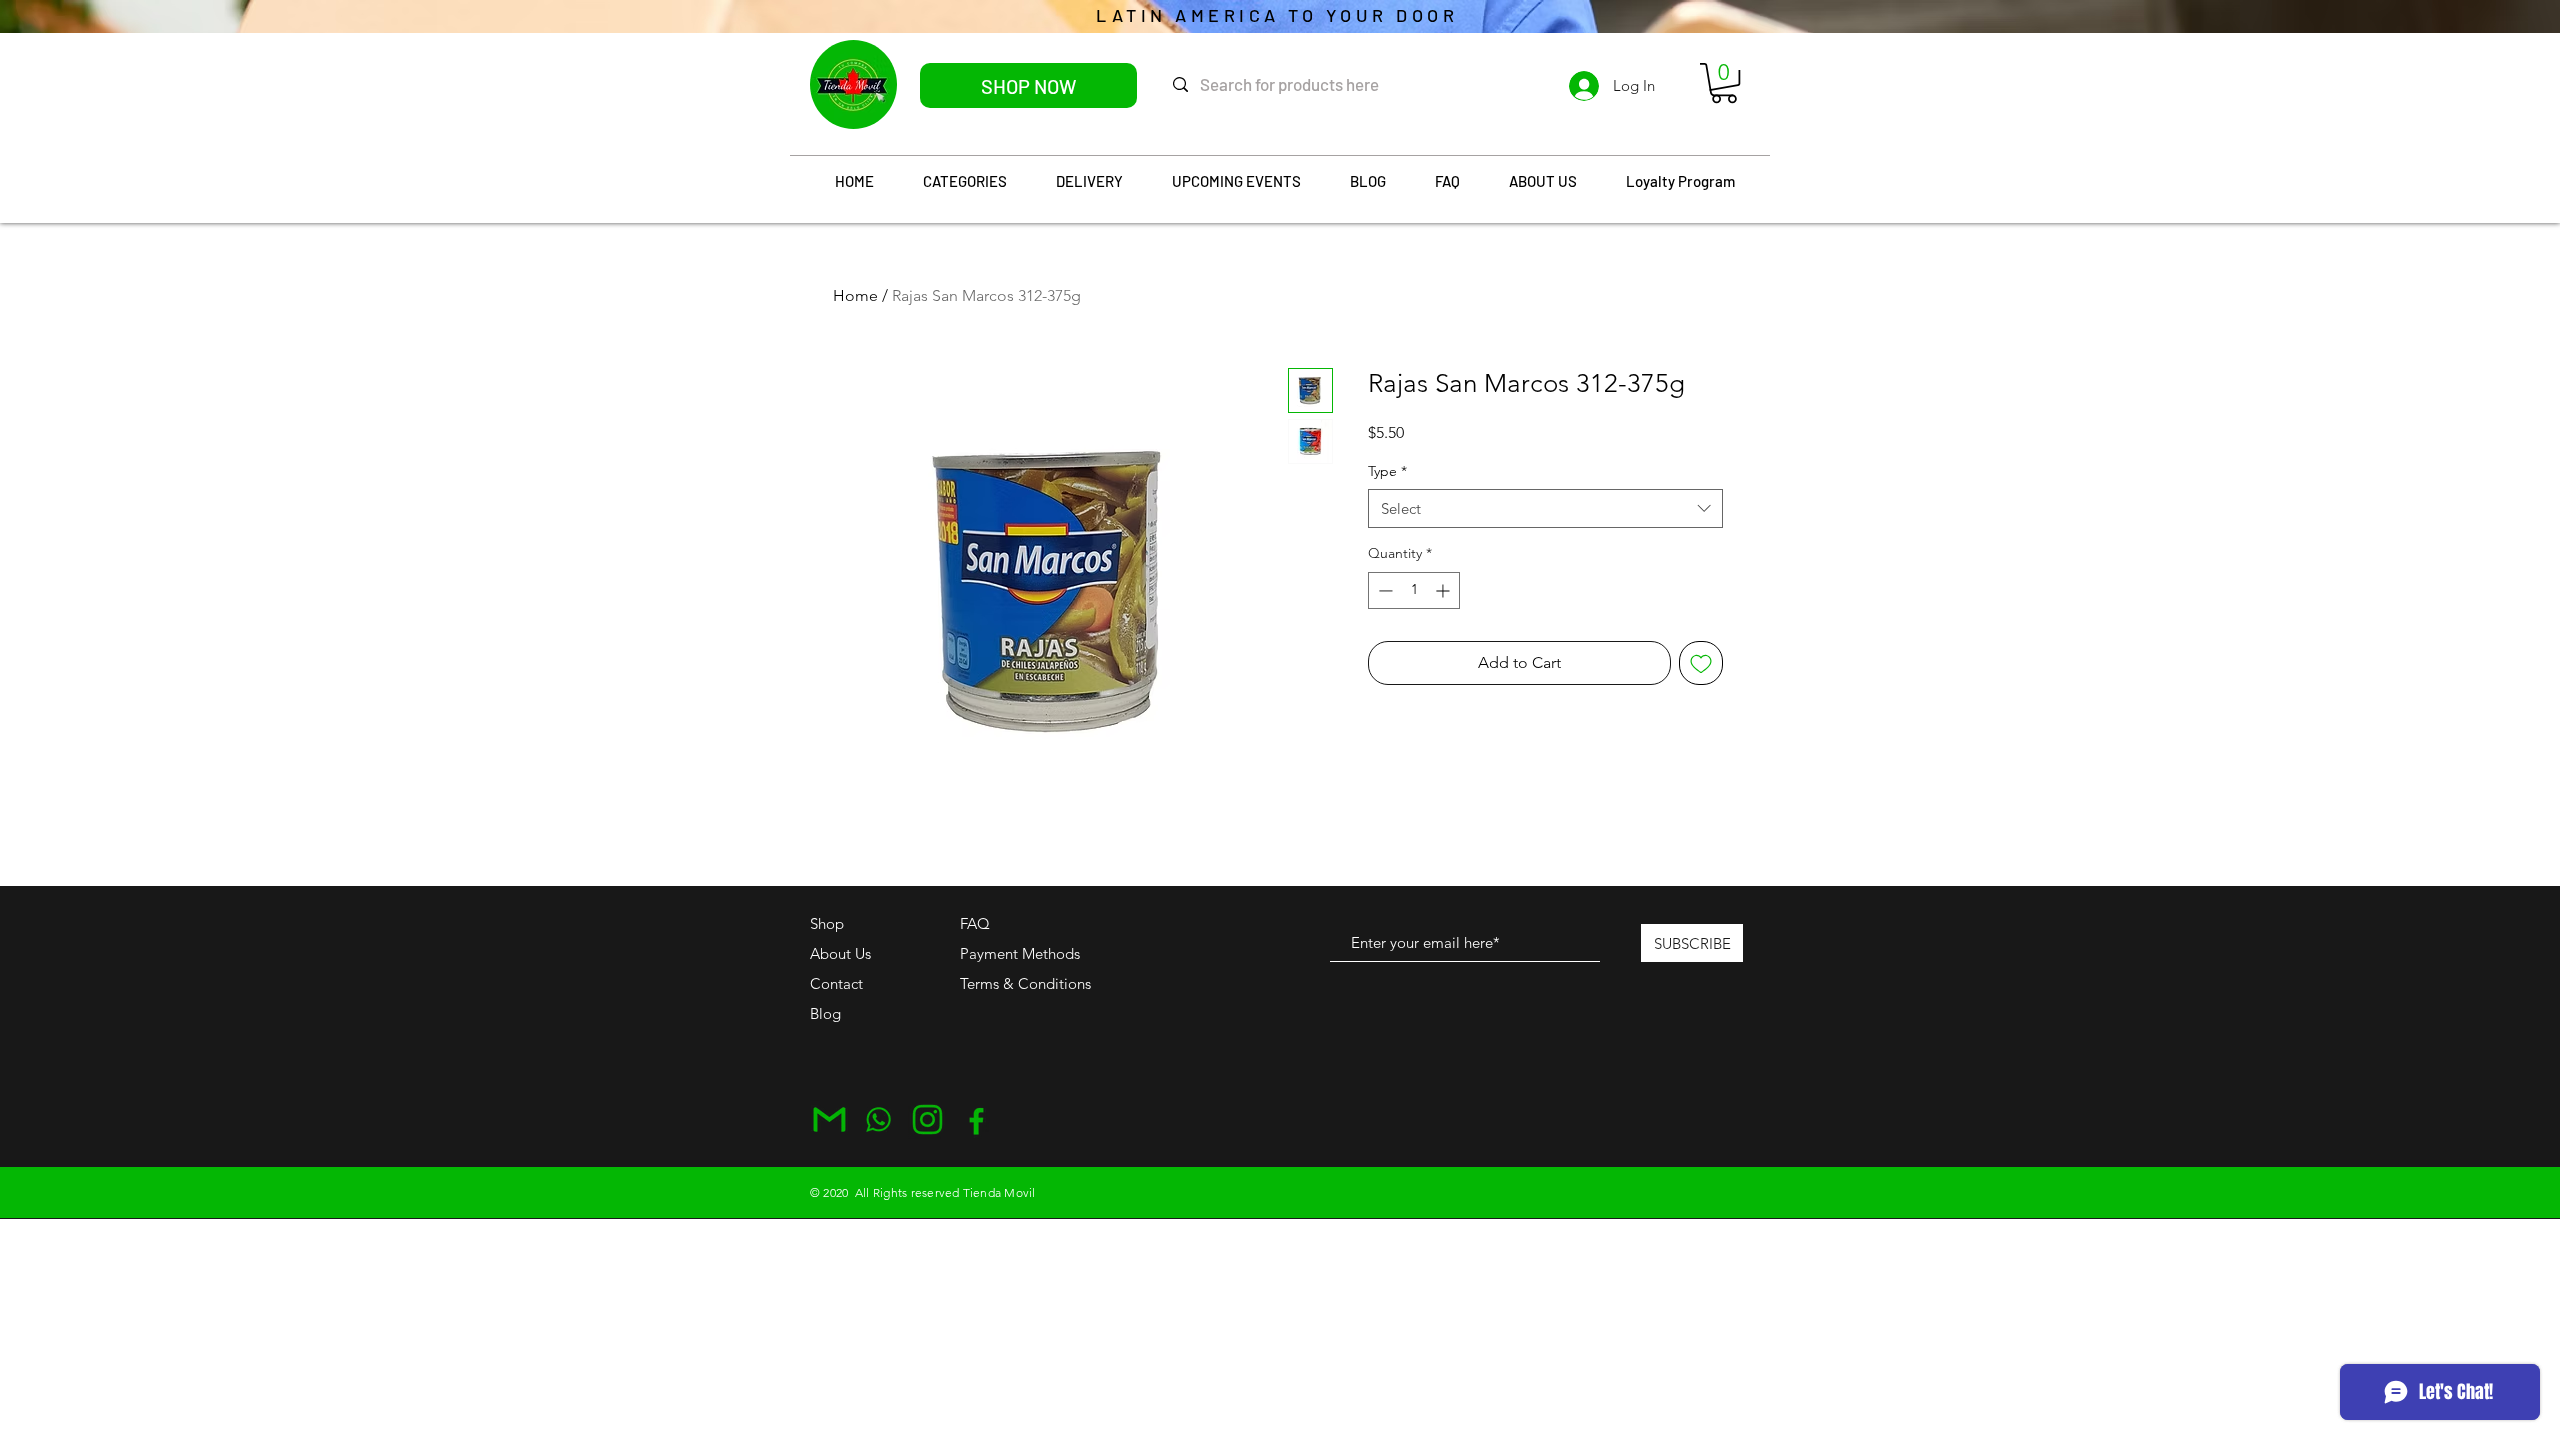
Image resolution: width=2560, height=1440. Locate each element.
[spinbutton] (1414, 590)
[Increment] (1444, 590)
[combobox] (1545, 508)
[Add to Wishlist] (1701, 663)
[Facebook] (976, 1119)
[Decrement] (1383, 590)
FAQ (975, 923)
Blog (825, 1013)
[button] (1724, 83)
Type (1387, 471)
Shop (827, 923)
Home (855, 295)
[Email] (829, 1119)
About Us (840, 953)
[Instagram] (927, 1119)
